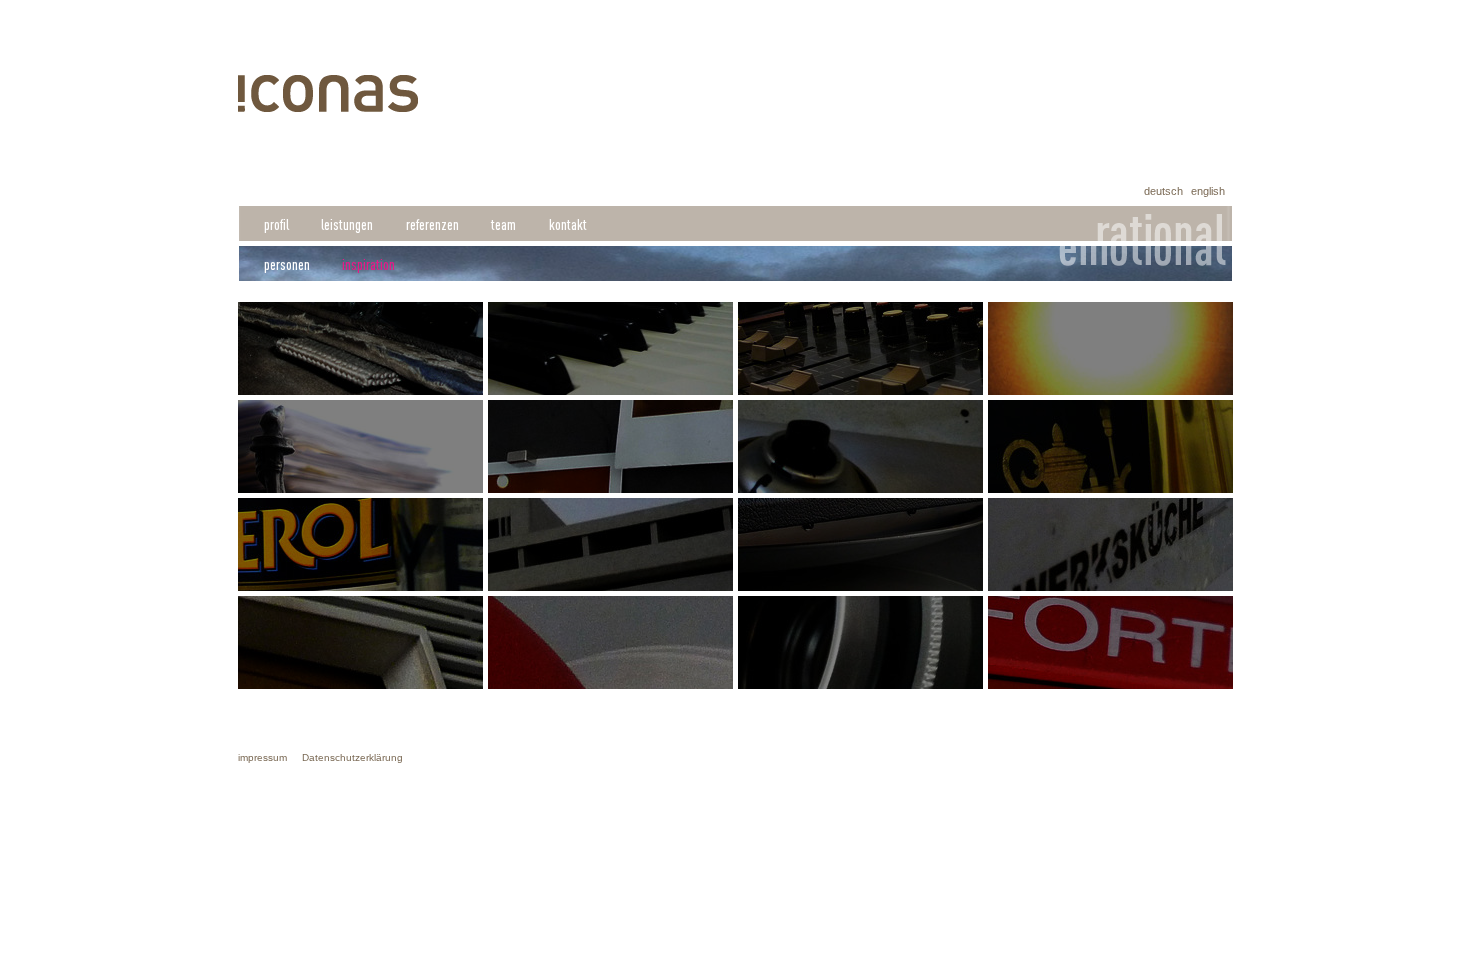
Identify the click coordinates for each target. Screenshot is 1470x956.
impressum (262, 757)
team (503, 224)
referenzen (432, 224)
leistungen (347, 224)
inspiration (368, 264)
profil (276, 224)
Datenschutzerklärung (352, 757)
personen (287, 264)
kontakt (568, 224)
